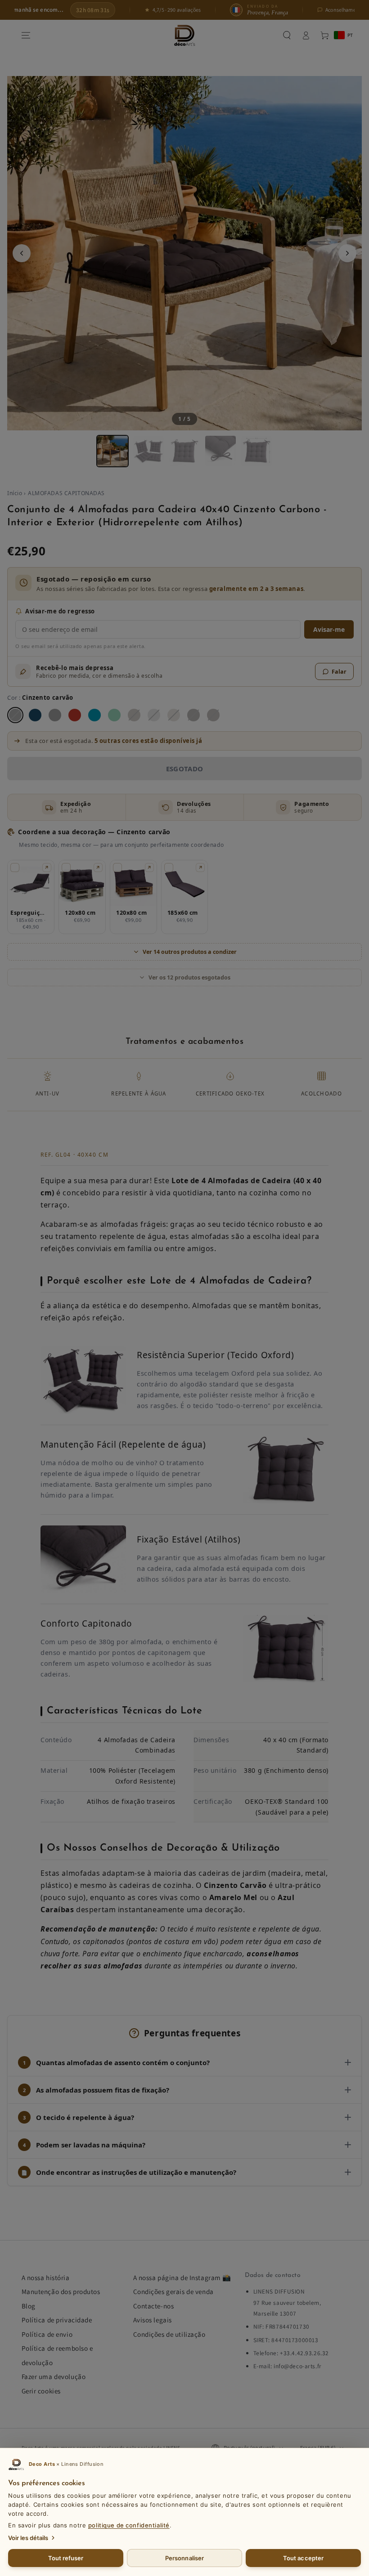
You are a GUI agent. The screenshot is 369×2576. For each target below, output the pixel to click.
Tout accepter (303, 2558)
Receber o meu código (184, 1346)
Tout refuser (66, 2558)
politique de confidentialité (129, 2525)
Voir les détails (28, 2538)
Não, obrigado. (185, 1367)
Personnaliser (184, 2558)
